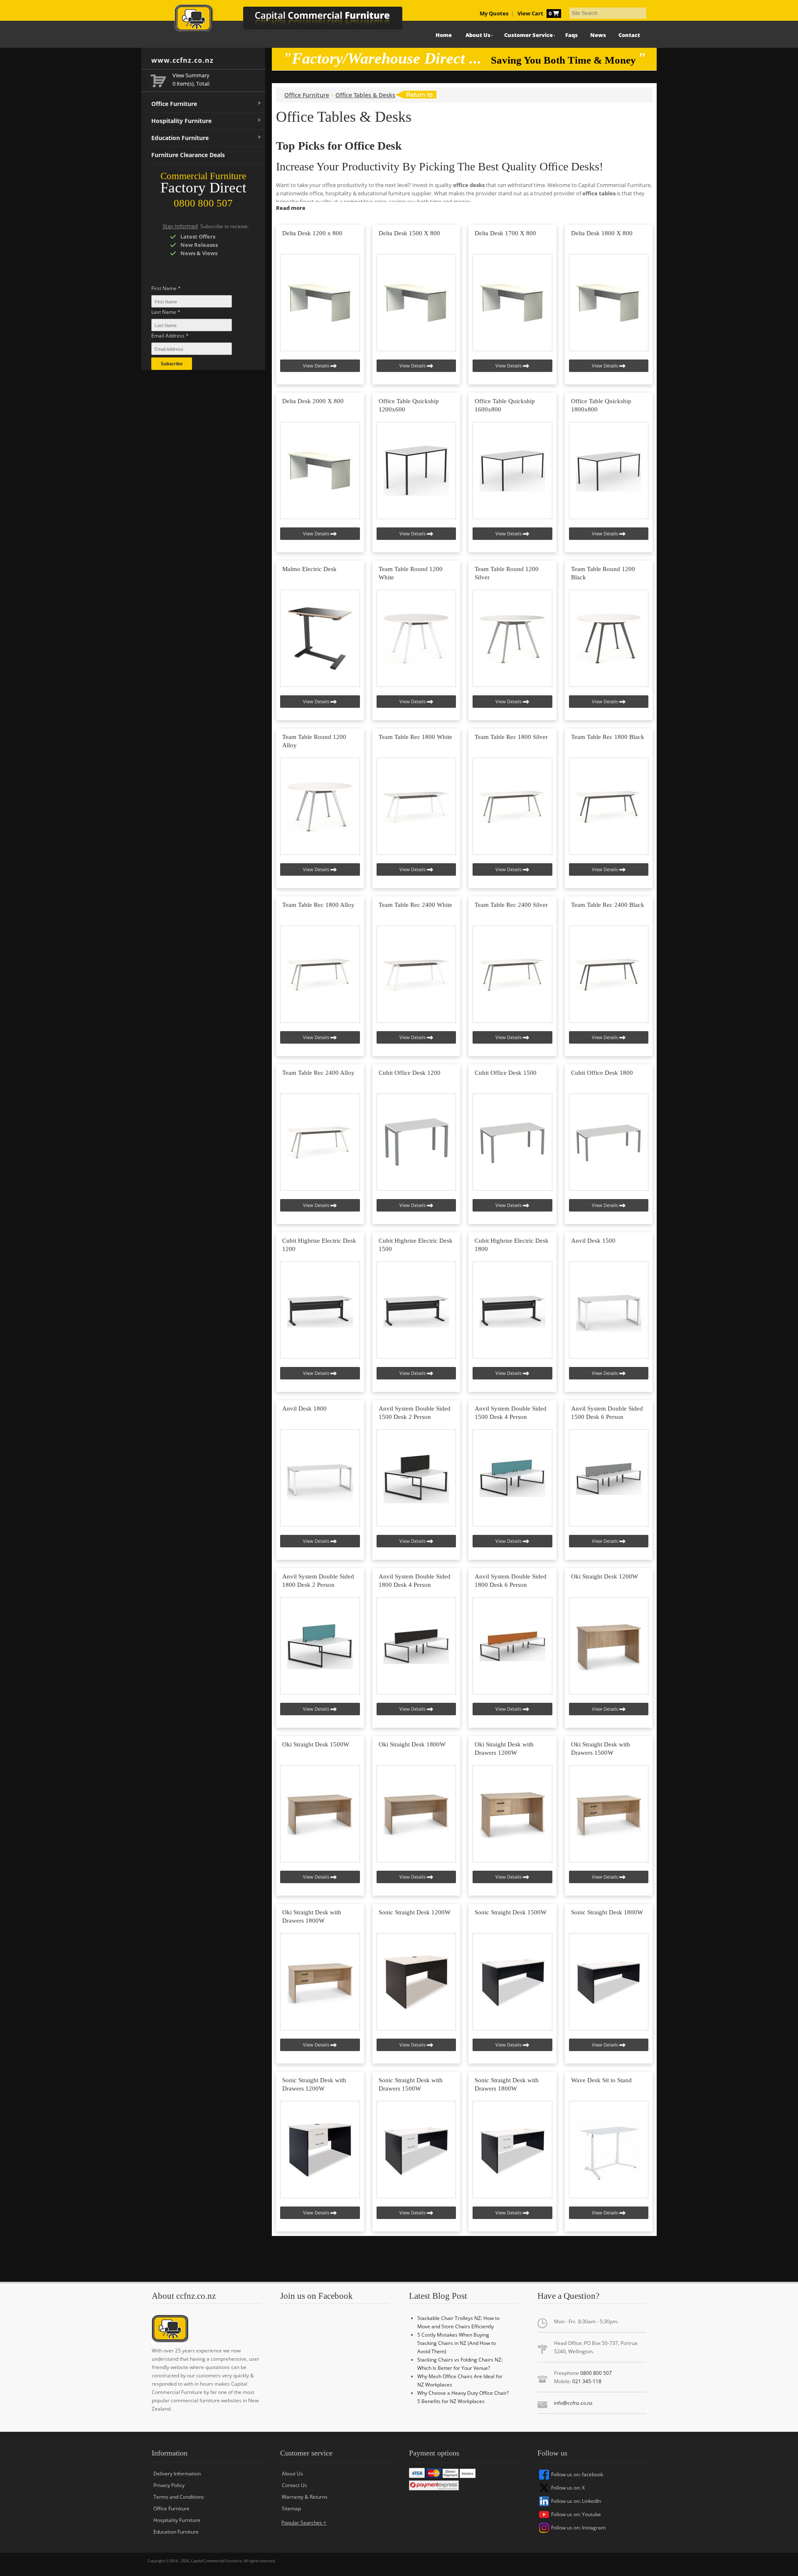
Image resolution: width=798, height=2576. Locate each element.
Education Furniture (180, 138)
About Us (478, 35)
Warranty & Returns (305, 2497)
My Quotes (494, 14)
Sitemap (291, 2508)
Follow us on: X (568, 2488)
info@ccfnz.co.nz (573, 2403)
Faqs (571, 35)
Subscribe (172, 363)
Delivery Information (177, 2474)
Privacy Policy (169, 2485)
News (598, 35)
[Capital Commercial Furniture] (297, 21)
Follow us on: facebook (577, 2474)
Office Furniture (174, 104)
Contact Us (294, 2485)
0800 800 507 (596, 2373)
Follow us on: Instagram (578, 2528)
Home (444, 35)
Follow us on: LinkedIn (576, 2501)
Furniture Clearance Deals (188, 155)
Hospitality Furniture (181, 121)
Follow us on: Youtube (576, 2514)
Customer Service (528, 35)
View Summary (191, 75)
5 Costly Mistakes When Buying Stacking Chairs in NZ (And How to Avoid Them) (457, 2343)
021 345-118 (587, 2381)
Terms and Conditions (179, 2497)
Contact (629, 35)
